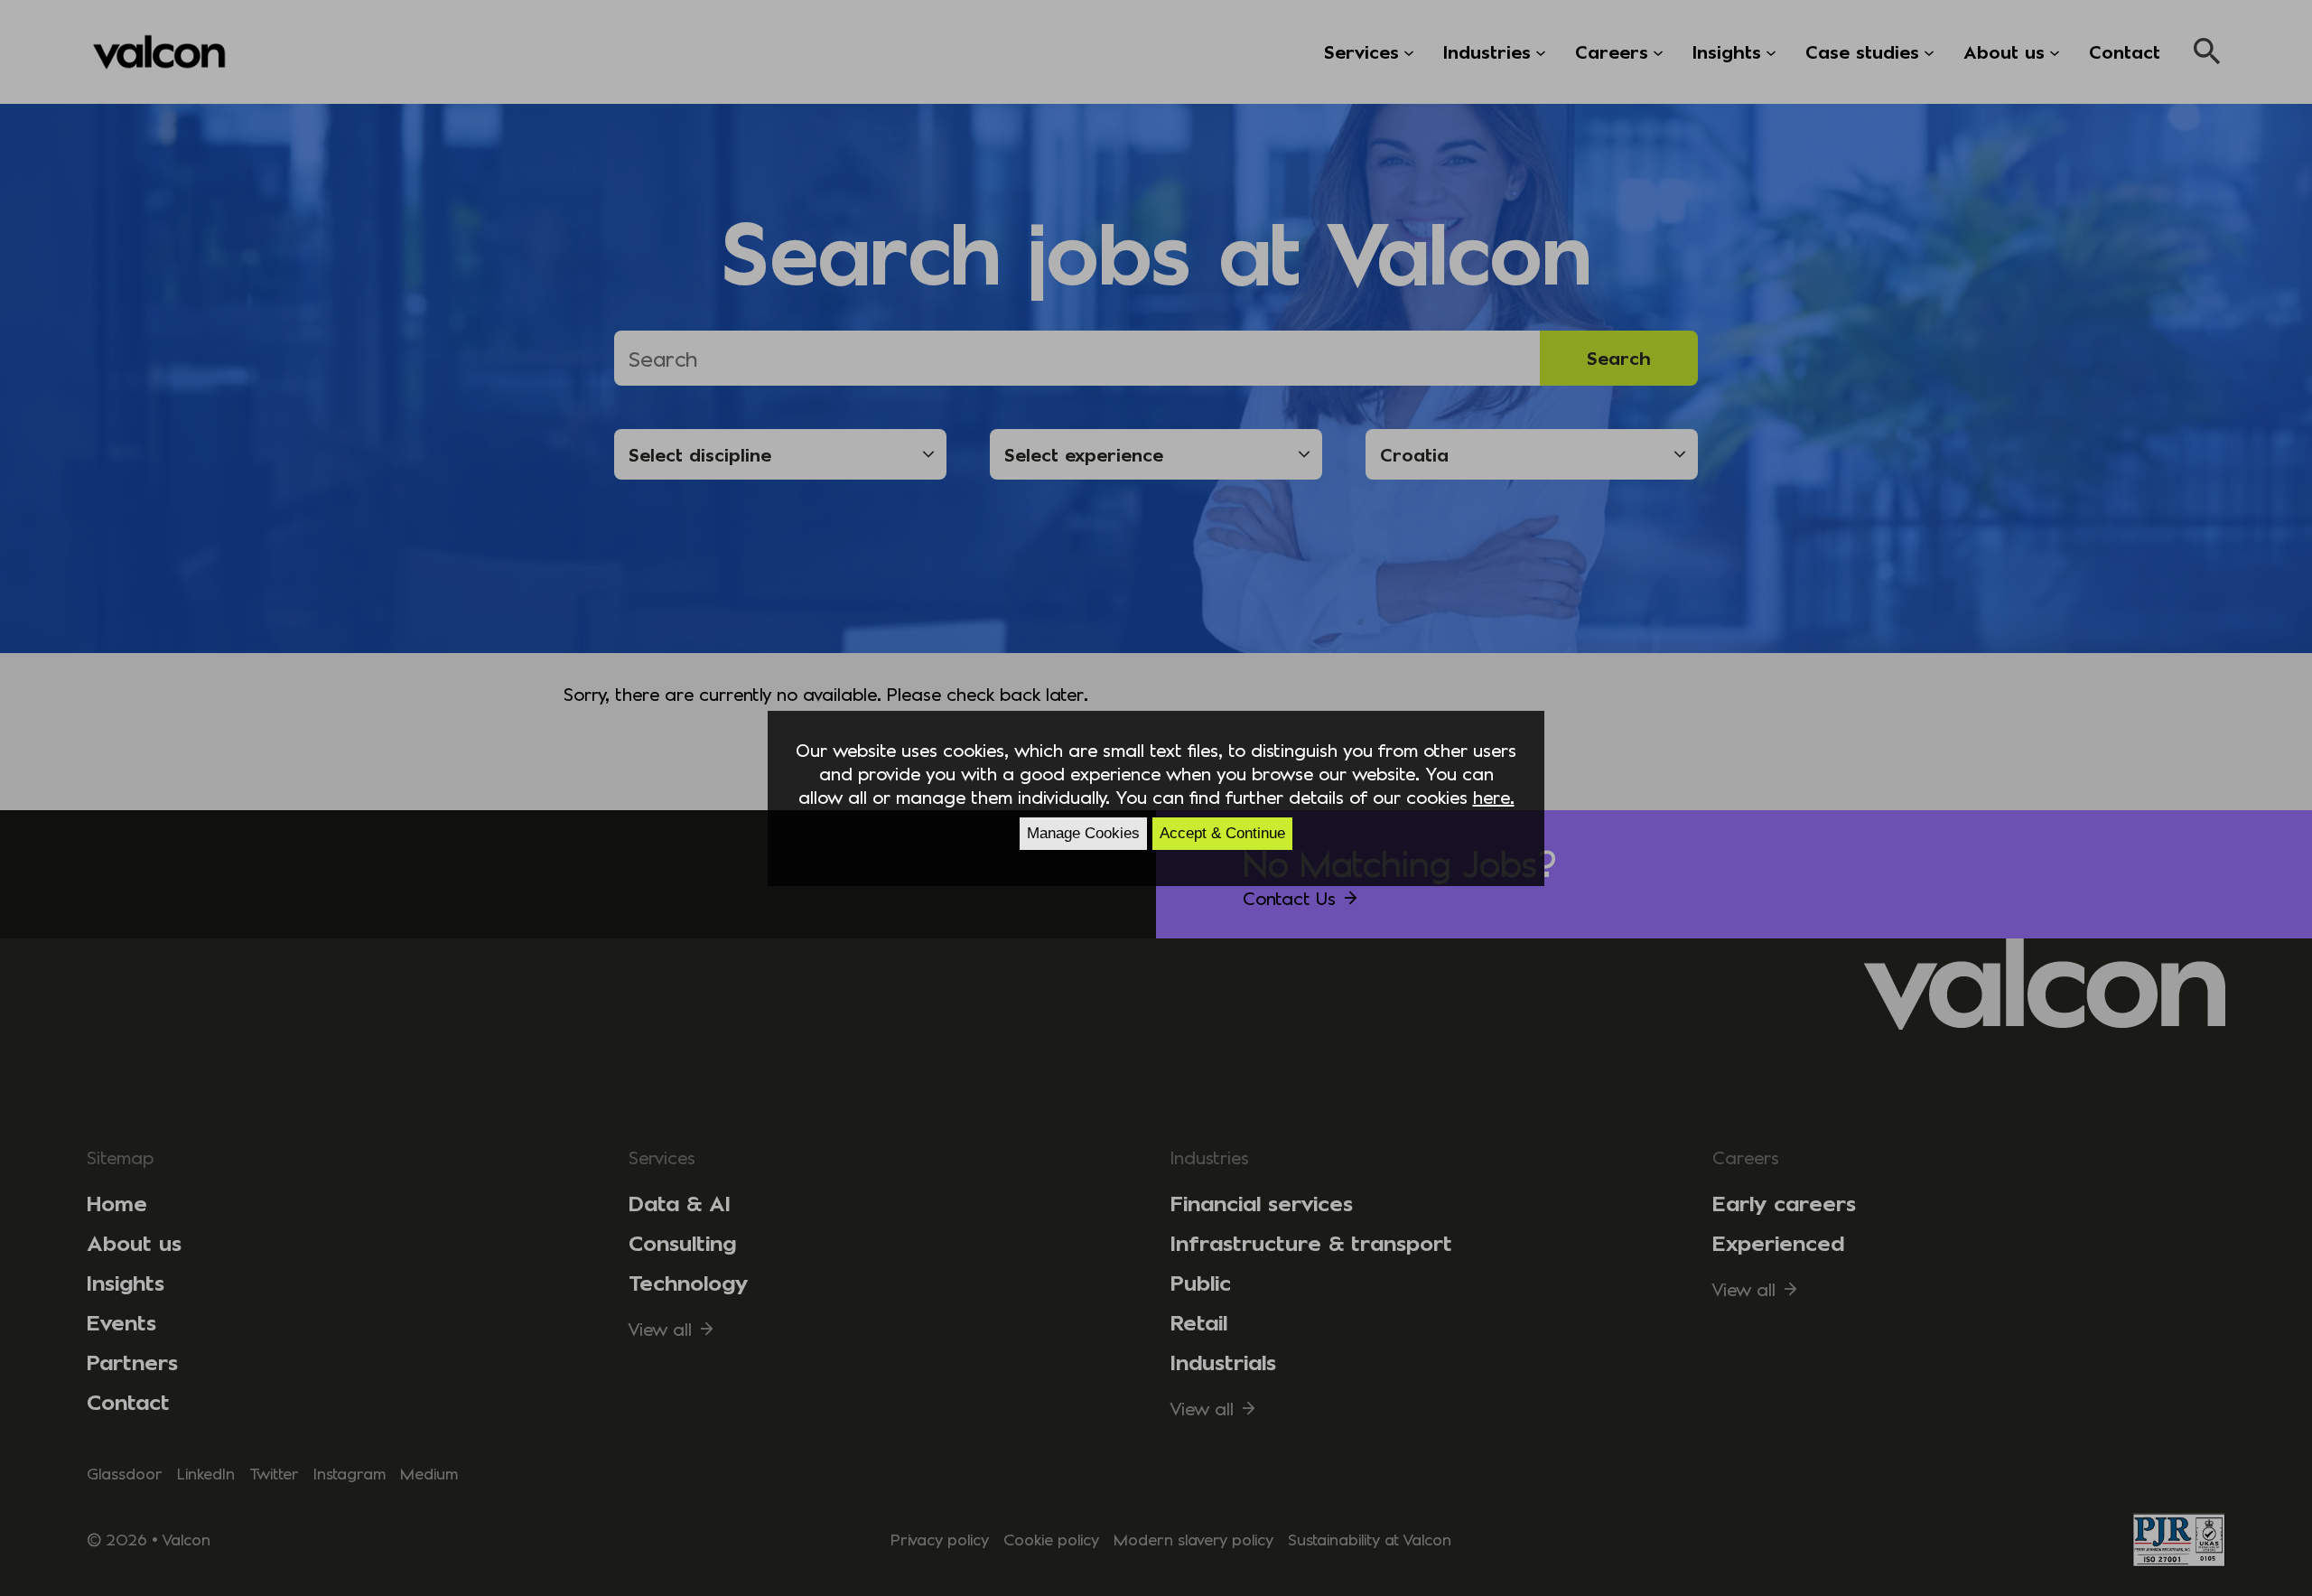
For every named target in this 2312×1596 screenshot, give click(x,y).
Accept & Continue (1222, 833)
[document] (1156, 798)
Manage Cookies (1083, 833)
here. (1494, 797)
